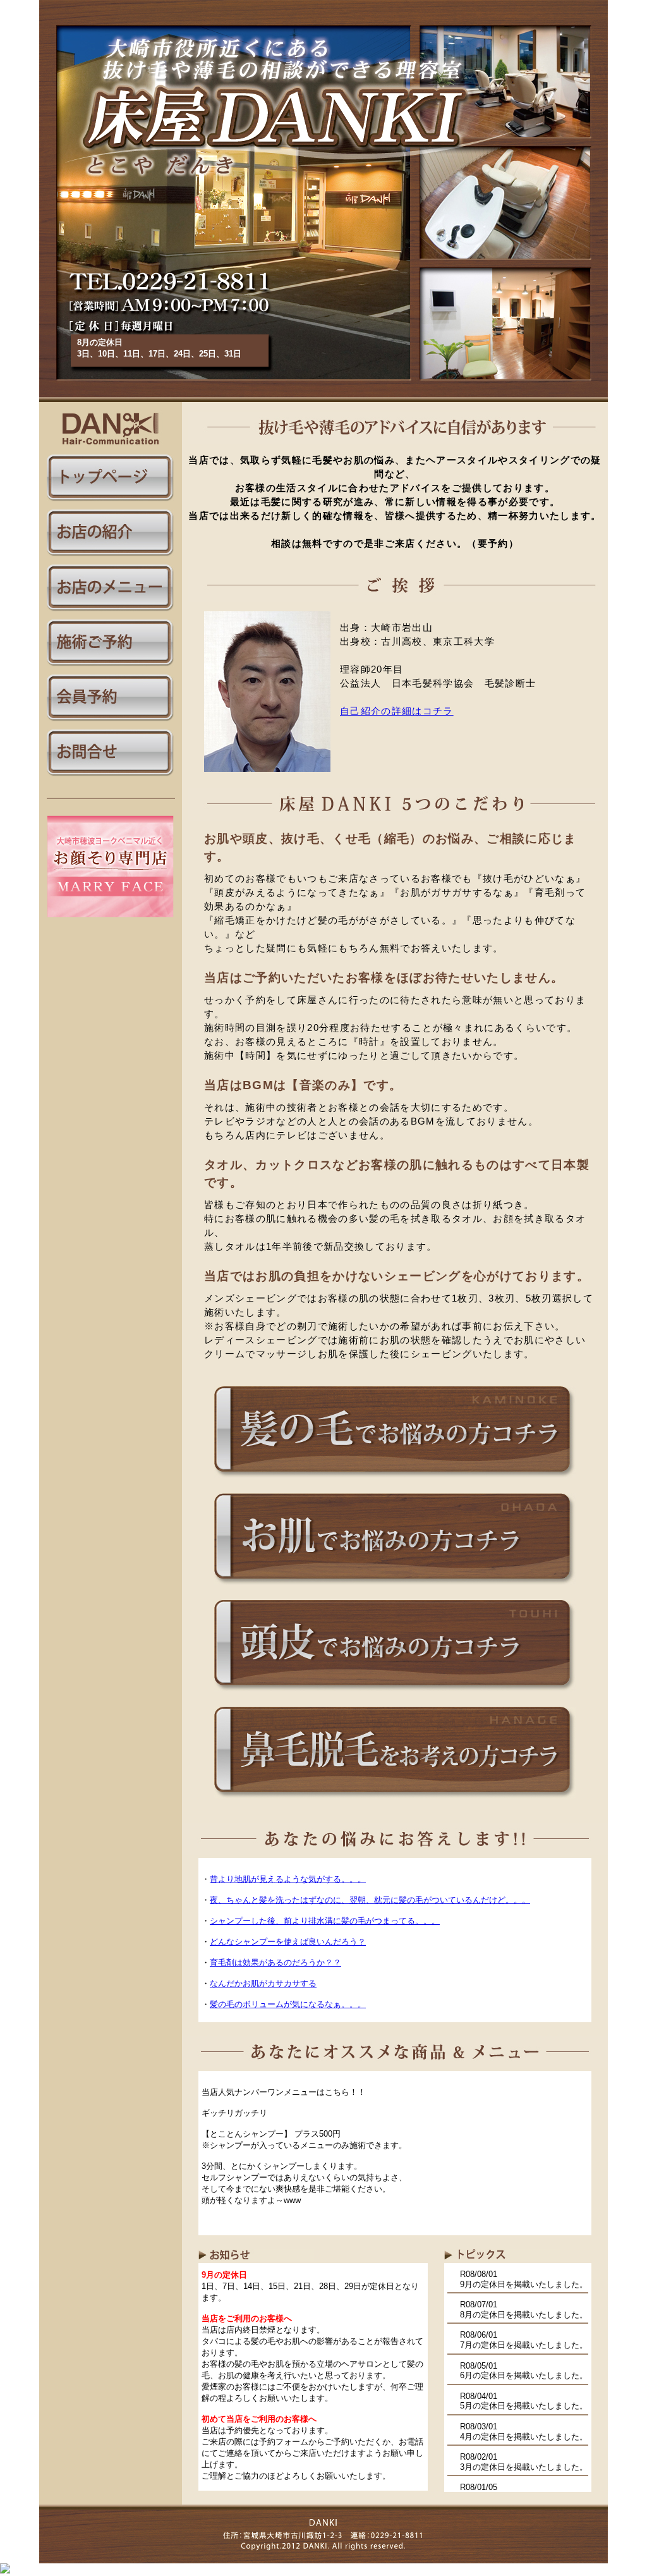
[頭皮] (395, 1694)
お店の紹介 (111, 533)
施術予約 (111, 643)
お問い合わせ (111, 753)
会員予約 (111, 698)
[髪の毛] (395, 1481)
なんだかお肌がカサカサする (263, 1983)
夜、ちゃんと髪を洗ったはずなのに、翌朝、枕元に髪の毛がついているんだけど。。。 (370, 1900)
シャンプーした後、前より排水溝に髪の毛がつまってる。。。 (325, 1921)
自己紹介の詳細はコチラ (397, 711)
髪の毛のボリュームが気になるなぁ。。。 (288, 2004)
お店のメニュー (111, 588)
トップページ (111, 478)
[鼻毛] (395, 1801)
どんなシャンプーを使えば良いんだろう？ (288, 1942)
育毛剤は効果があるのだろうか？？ (275, 1963)
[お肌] (395, 1588)
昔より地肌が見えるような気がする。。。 (288, 1879)
